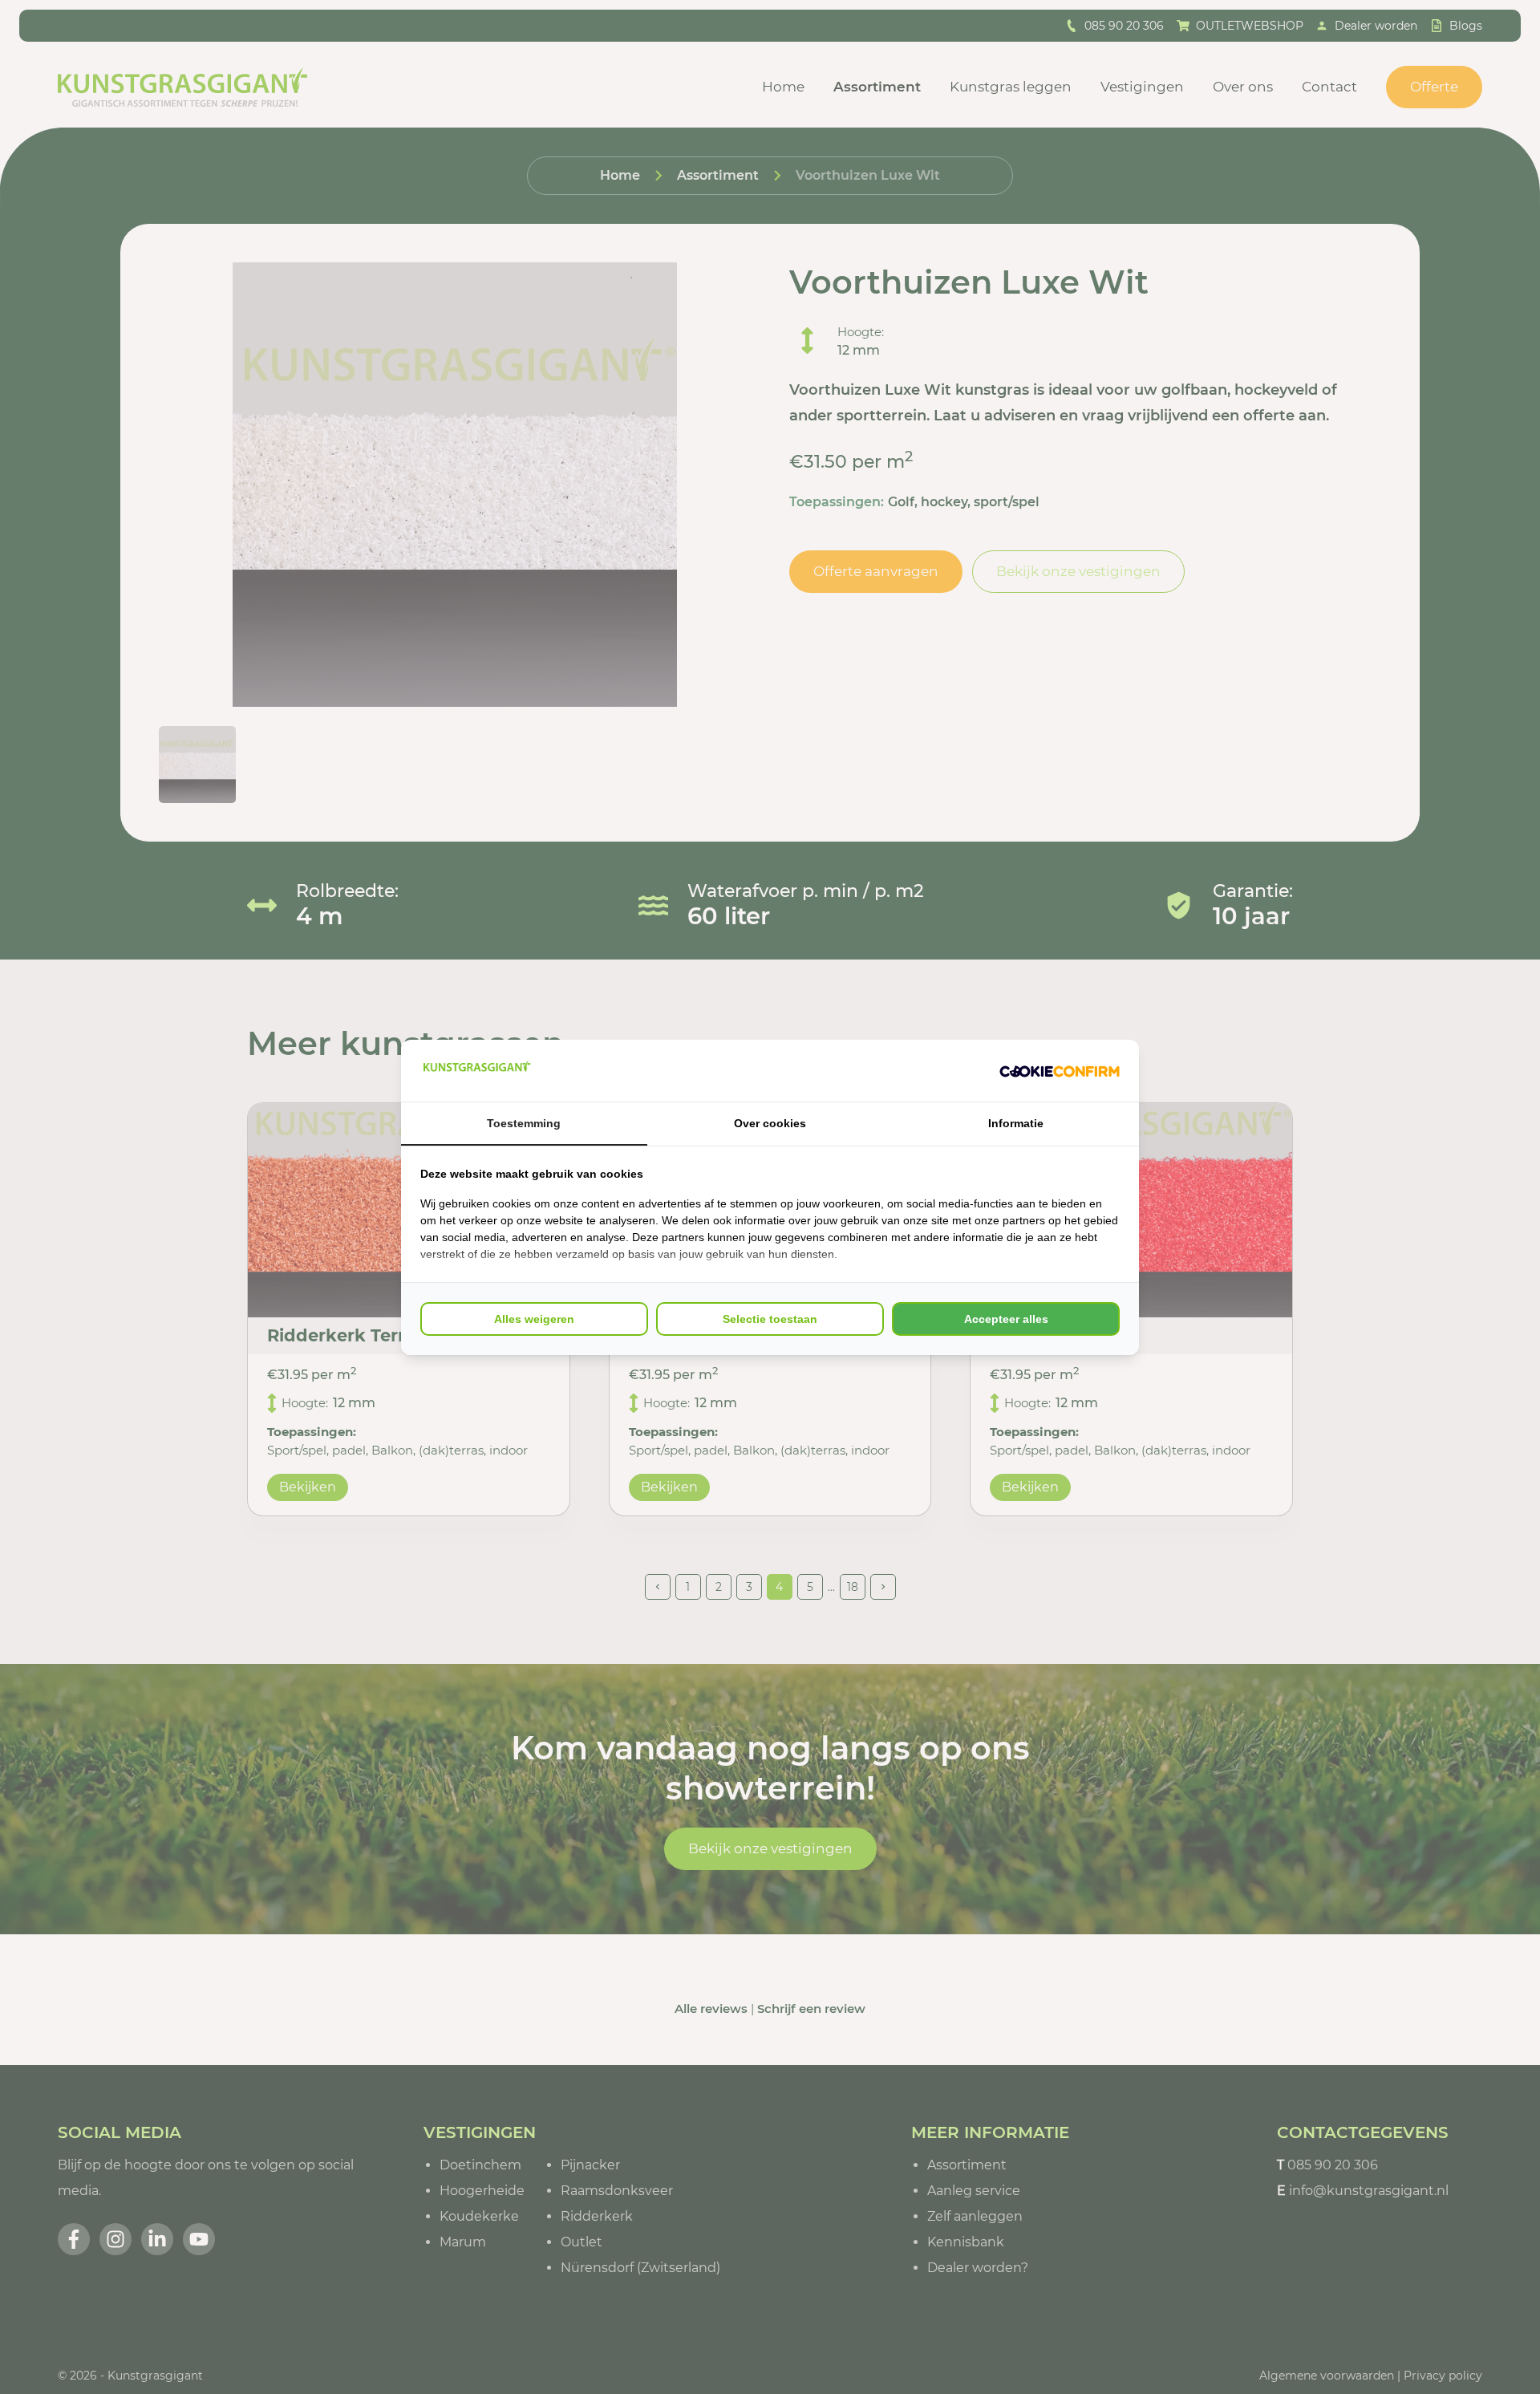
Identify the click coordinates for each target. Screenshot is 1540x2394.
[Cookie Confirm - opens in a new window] (1060, 1070)
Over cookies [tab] (770, 1123)
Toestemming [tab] (524, 1123)
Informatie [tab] (1016, 1123)
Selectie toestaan (770, 1319)
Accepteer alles (1006, 1319)
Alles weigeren (534, 1319)
